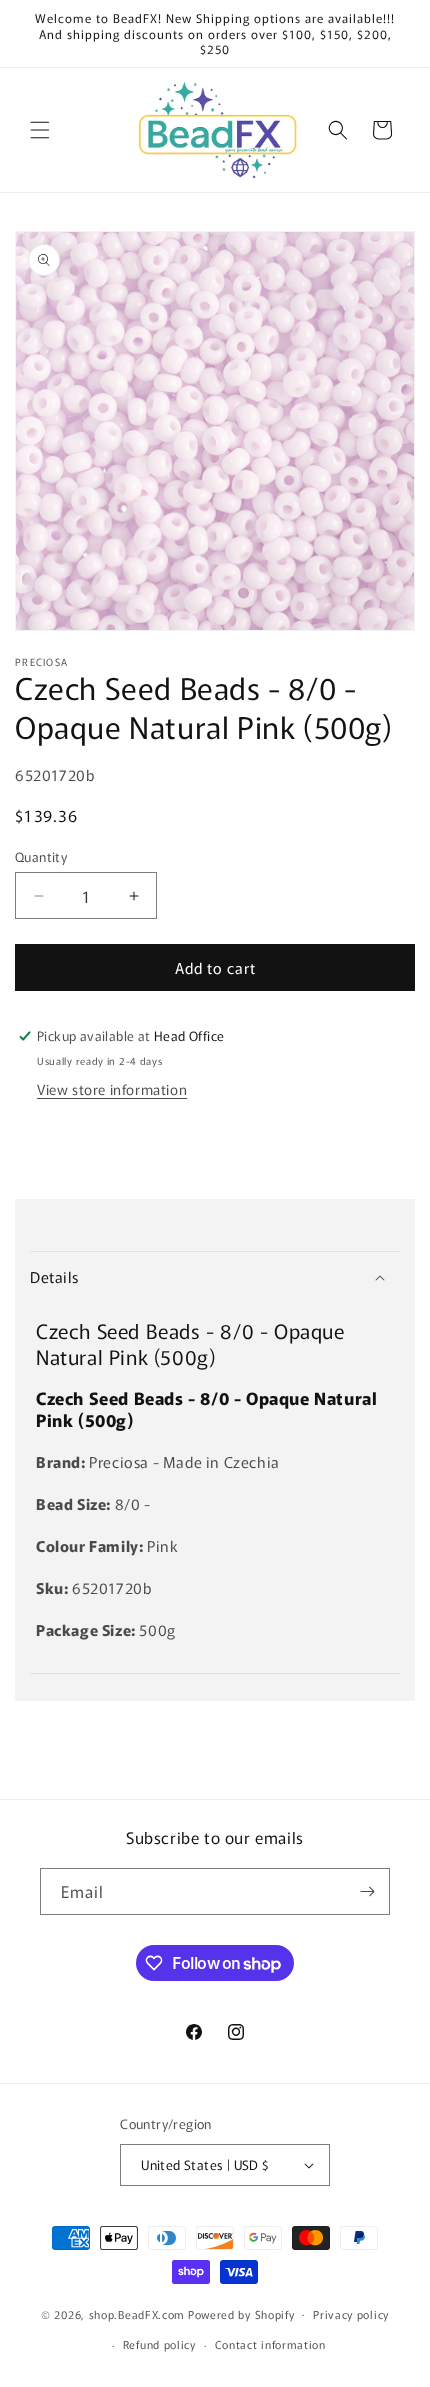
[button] (40, 130)
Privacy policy (351, 2314)
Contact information (270, 2344)
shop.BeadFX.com (137, 2313)
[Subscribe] (367, 1891)
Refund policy (159, 2344)
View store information (112, 1089)
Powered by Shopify (241, 2313)
